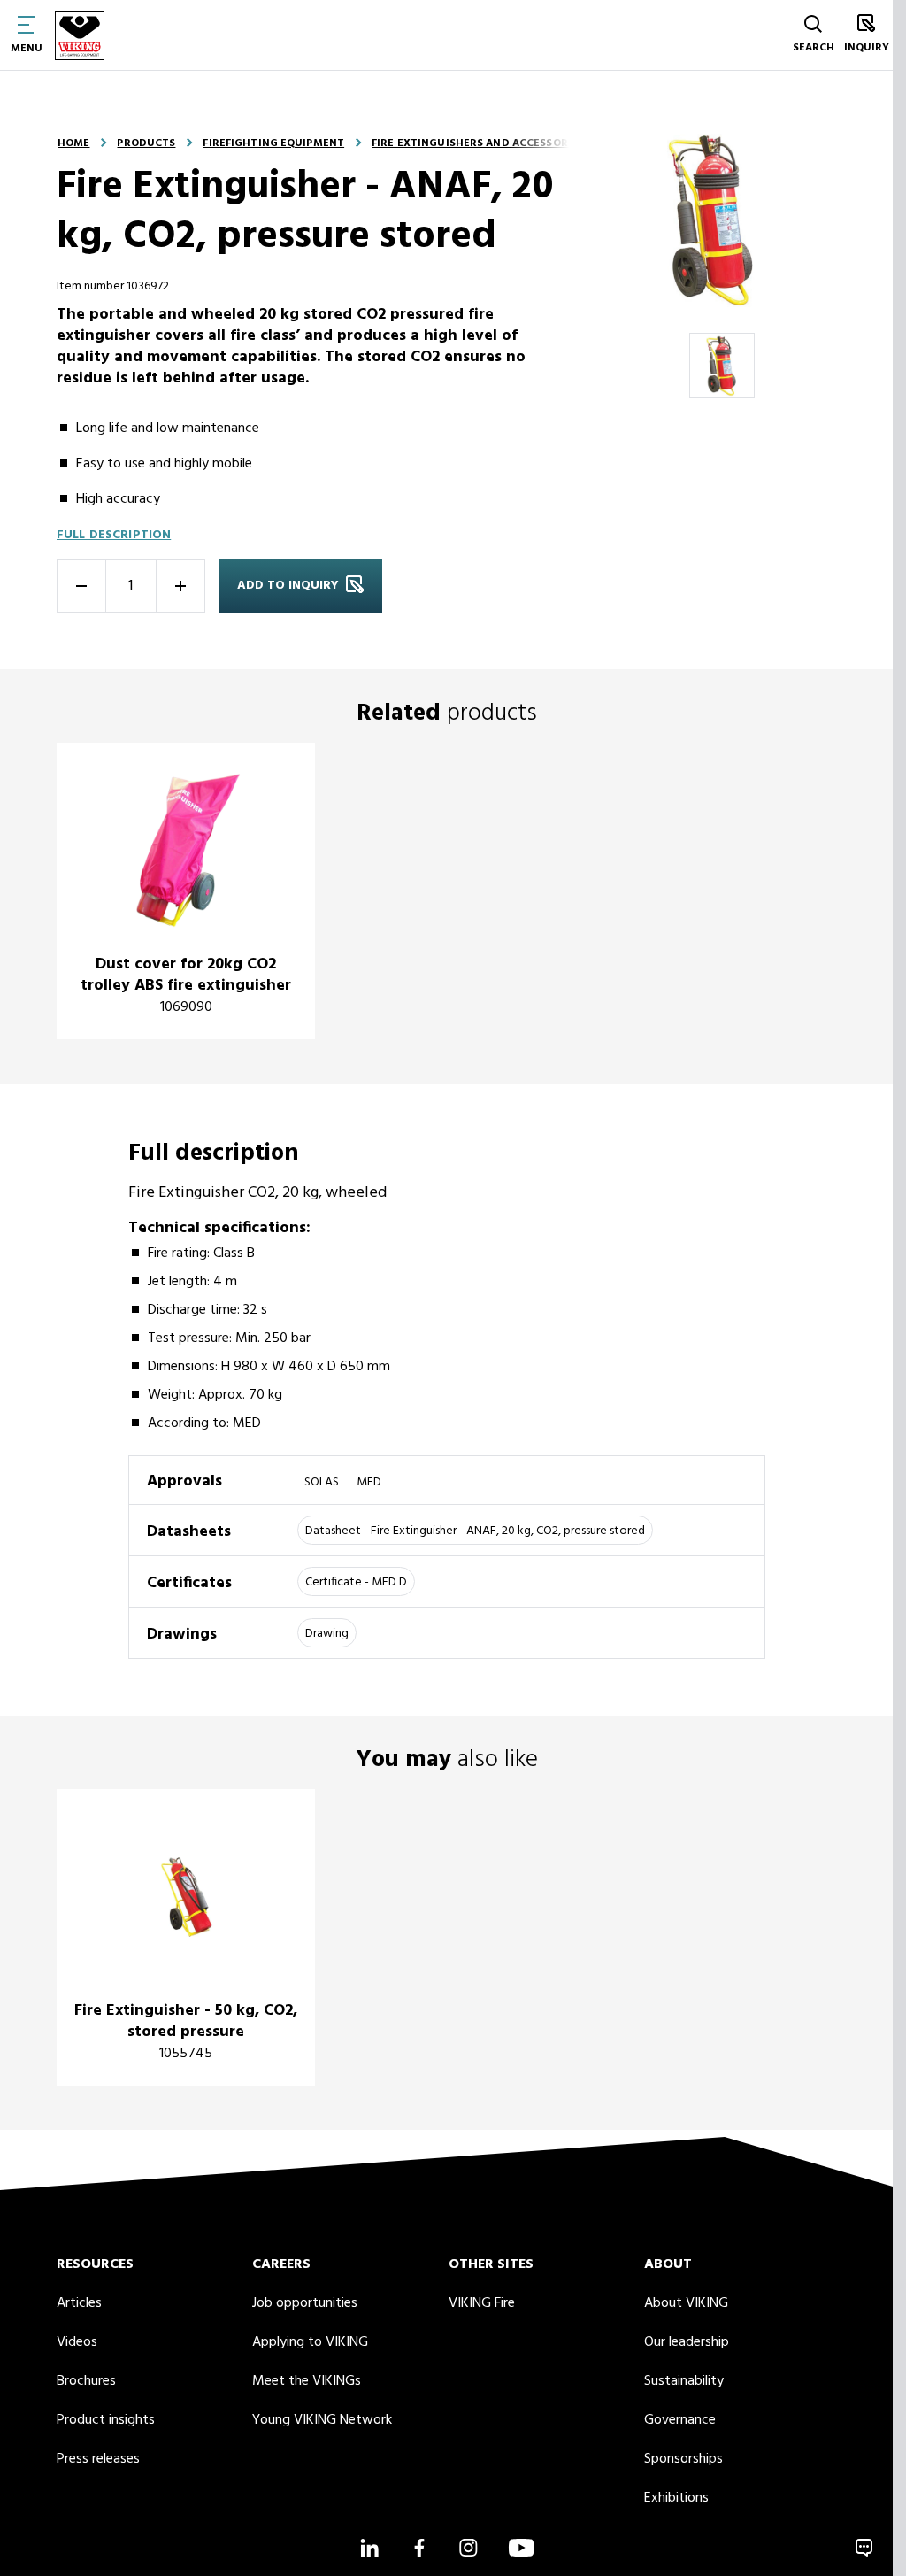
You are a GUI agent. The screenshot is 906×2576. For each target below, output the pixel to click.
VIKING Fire (482, 2303)
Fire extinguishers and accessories (478, 143)
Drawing (327, 1634)
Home (73, 143)
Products (146, 143)
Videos (77, 2342)
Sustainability (684, 2381)
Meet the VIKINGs (307, 2381)
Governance (680, 2420)
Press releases (98, 2459)
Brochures (86, 2381)
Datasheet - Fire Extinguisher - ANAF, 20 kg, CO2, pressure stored (475, 1531)
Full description (114, 535)
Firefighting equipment (273, 143)
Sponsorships (683, 2459)
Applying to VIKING (310, 2342)
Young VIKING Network (322, 2420)
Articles (79, 2303)
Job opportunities (305, 2303)
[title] (186, 891)
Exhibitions (676, 2498)
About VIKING (686, 2303)
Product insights (106, 2420)
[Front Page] (80, 35)
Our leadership (687, 2342)
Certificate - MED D (356, 1582)
